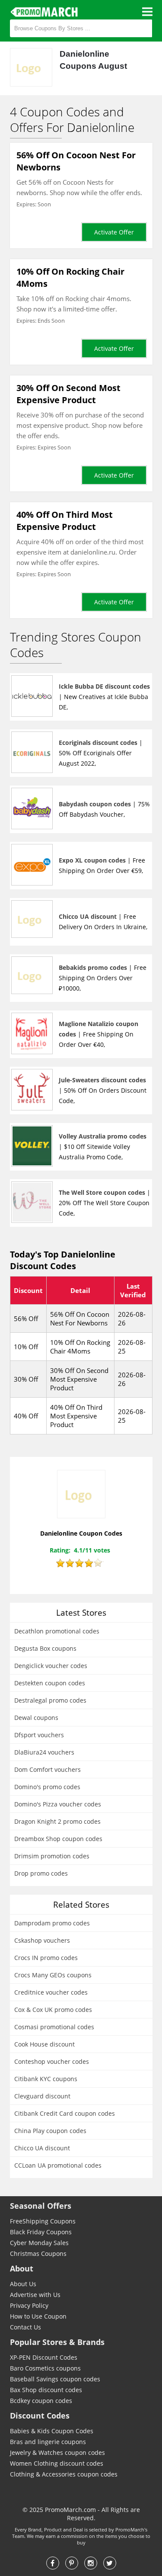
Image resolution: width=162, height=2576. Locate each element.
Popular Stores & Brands (57, 2342)
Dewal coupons (36, 1718)
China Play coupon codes (50, 2131)
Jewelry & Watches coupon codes (57, 2452)
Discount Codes (40, 2416)
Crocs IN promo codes (46, 1958)
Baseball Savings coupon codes (55, 2379)
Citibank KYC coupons (46, 2079)
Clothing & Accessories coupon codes (64, 2474)
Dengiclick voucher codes (51, 1666)
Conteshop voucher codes (52, 2061)
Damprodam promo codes (52, 1923)
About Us (23, 2284)
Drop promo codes (41, 1873)
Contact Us (25, 2327)
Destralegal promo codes (50, 1700)
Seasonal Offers (41, 2206)
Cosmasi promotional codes (54, 2027)
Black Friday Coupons (41, 2232)
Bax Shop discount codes (46, 2390)
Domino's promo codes (47, 1787)
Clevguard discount (42, 2096)
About (22, 2268)
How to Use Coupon (38, 2316)
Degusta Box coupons (45, 1648)
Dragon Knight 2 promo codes (57, 1821)
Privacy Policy (29, 2305)
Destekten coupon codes (50, 1683)
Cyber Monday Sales (39, 2243)
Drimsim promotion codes (52, 1856)
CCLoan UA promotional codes (58, 2165)
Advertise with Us (35, 2295)
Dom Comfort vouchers (48, 1769)
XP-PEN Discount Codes (44, 2357)
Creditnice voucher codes (51, 1992)
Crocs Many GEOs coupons (53, 1975)
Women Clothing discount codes (57, 2463)
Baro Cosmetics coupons (45, 2368)
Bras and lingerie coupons (48, 2442)
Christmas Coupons (38, 2254)
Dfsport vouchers (39, 1735)
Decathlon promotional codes (57, 1631)
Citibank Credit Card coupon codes (65, 2113)
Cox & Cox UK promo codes (53, 2010)
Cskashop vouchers (42, 1940)
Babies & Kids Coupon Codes (52, 2431)
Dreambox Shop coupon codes (58, 1839)
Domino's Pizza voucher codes (58, 1804)
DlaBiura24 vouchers (44, 1752)
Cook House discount (44, 2044)
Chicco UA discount (42, 2148)
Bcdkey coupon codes (41, 2401)
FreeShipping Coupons (43, 2221)
